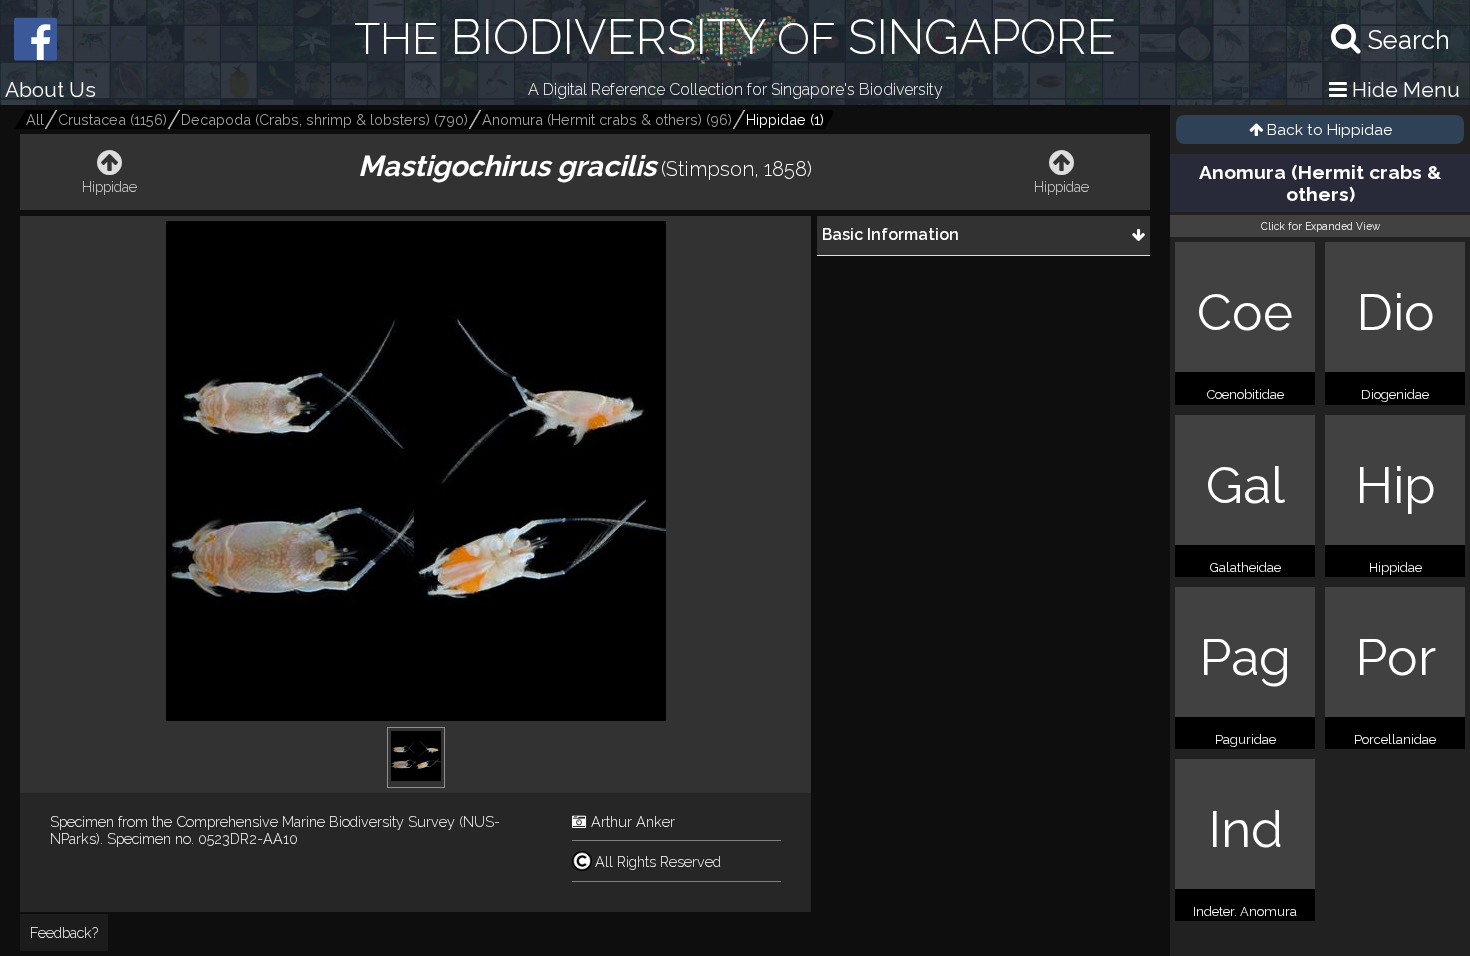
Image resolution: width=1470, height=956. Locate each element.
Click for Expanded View (1320, 226)
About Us (50, 89)
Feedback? (64, 932)
